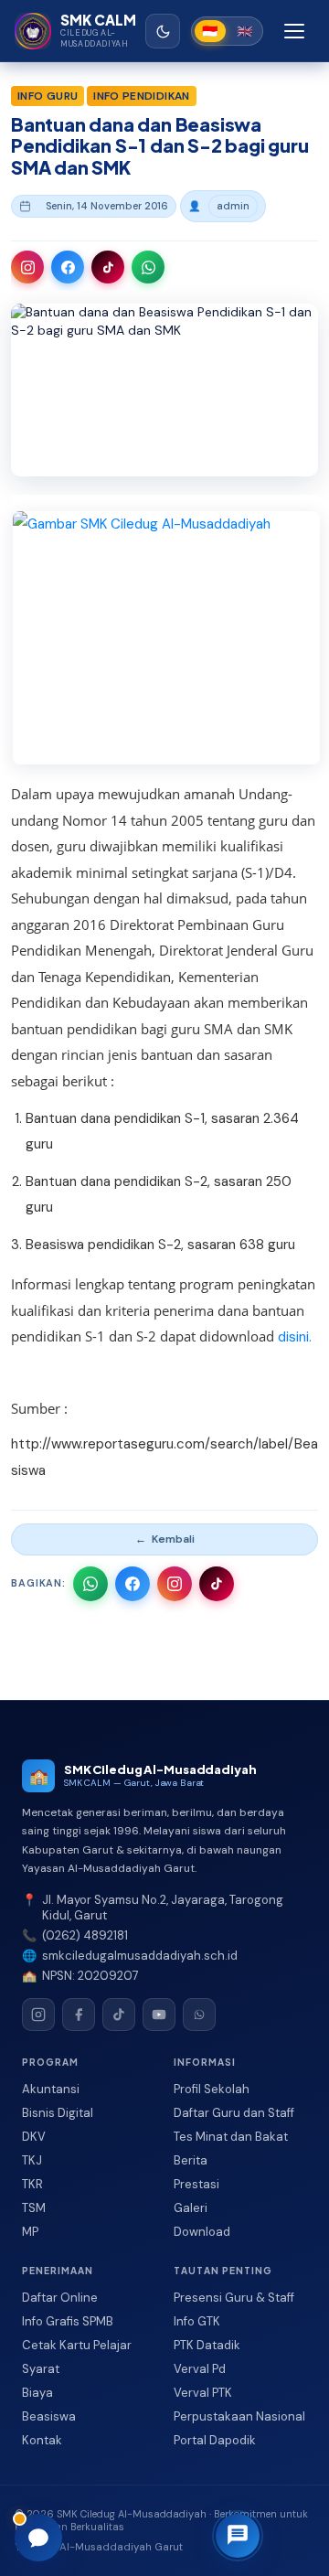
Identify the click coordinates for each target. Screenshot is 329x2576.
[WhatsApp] (237, 2500)
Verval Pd (200, 2369)
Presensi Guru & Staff (234, 2298)
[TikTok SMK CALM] (108, 267)
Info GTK (197, 2321)
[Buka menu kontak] (238, 2536)
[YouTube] (159, 2015)
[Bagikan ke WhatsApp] (90, 1584)
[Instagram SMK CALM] (27, 267)
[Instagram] (38, 2015)
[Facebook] (79, 2015)
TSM (34, 2208)
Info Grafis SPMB (68, 2321)
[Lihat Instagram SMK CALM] (175, 1584)
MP (30, 2232)
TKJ (32, 2160)
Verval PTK (203, 2393)
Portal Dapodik (215, 2440)
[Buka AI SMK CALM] (38, 2538)
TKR (32, 2184)
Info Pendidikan (141, 96)
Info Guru (48, 96)
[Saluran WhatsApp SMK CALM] (148, 267)
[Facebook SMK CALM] (68, 267)
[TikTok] (119, 2015)
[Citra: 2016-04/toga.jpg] (166, 638)
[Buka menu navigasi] (294, 31)
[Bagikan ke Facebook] (133, 1584)
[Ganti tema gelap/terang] (163, 31)
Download (202, 2232)
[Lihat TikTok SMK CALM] (217, 1584)
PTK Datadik (207, 2345)
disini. (295, 1337)
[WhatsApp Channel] (199, 2015)
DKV (34, 2137)
